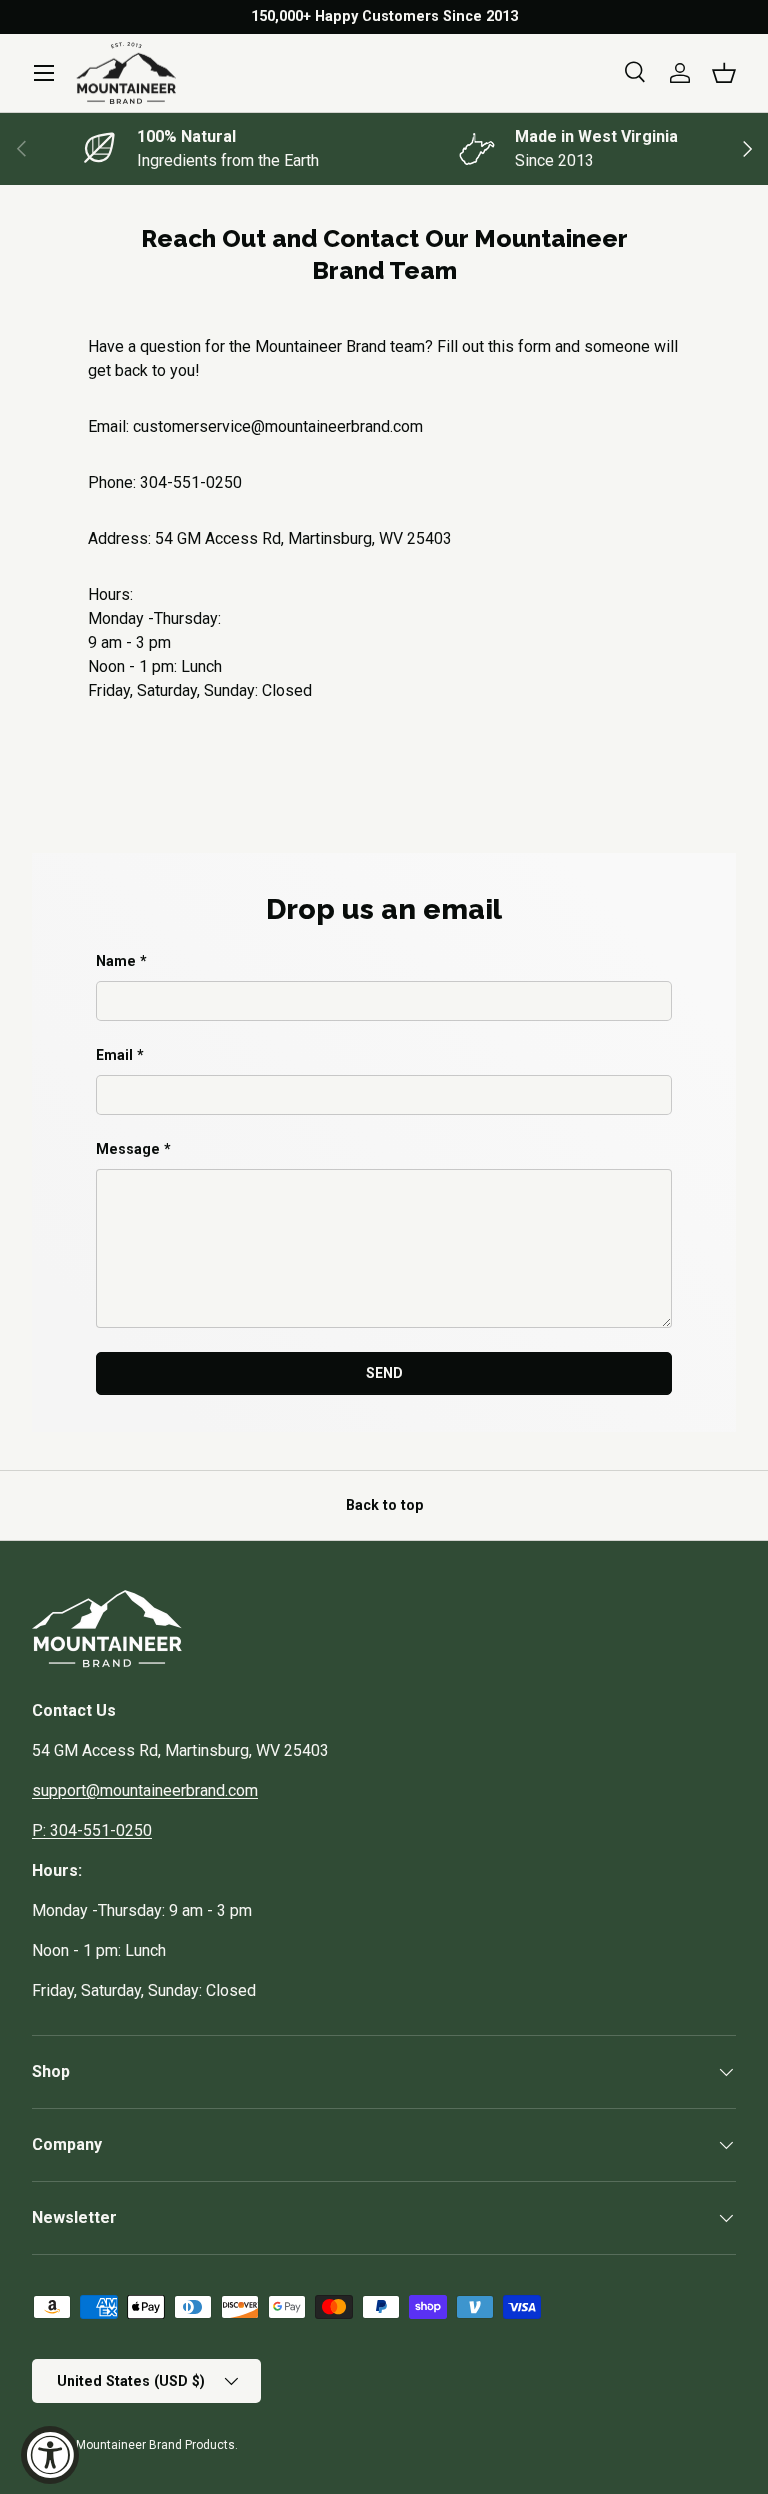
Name (116, 961)
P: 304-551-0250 (92, 1830)
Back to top (384, 1505)
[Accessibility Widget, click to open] (50, 2455)
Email (114, 1055)
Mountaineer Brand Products (155, 2445)
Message (128, 1149)
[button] (724, 73)
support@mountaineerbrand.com (145, 1790)
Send (384, 1373)
